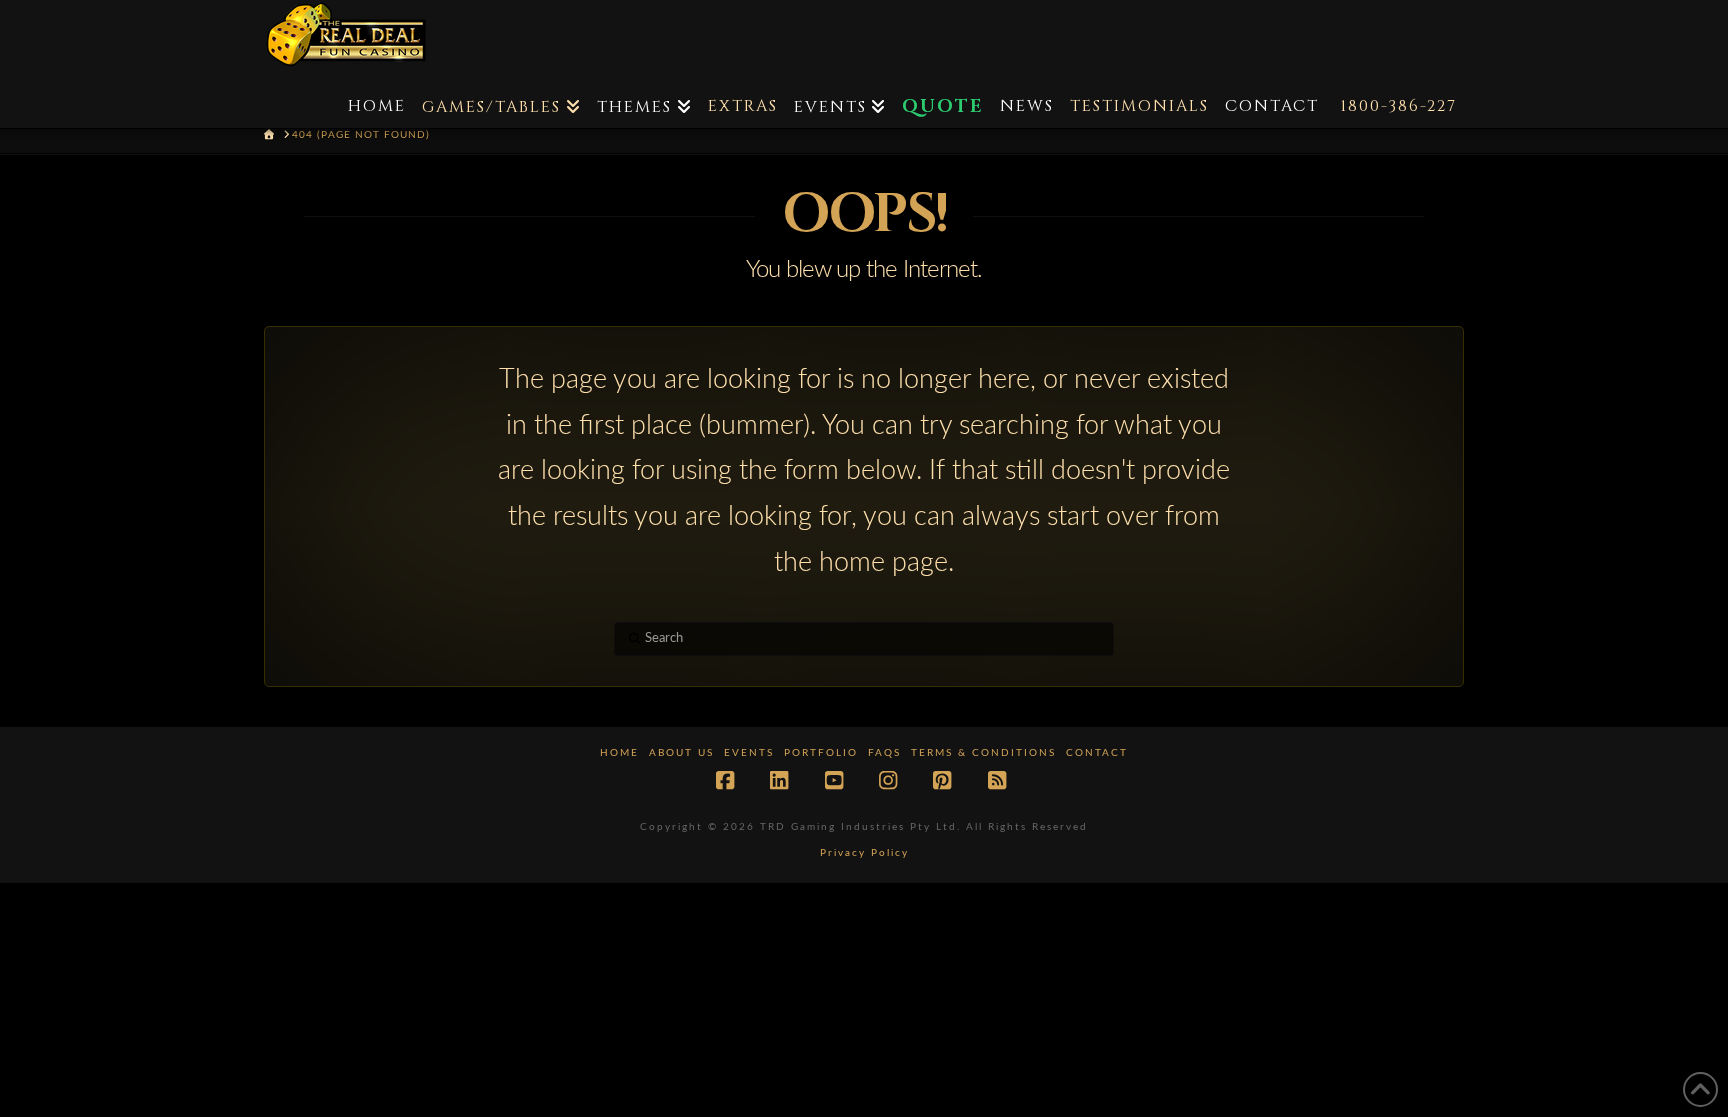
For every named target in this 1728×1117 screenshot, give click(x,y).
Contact (1097, 753)
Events (749, 753)
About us (681, 753)
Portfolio (821, 753)
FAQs (884, 753)
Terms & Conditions (983, 753)
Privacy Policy (864, 853)
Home (619, 753)
